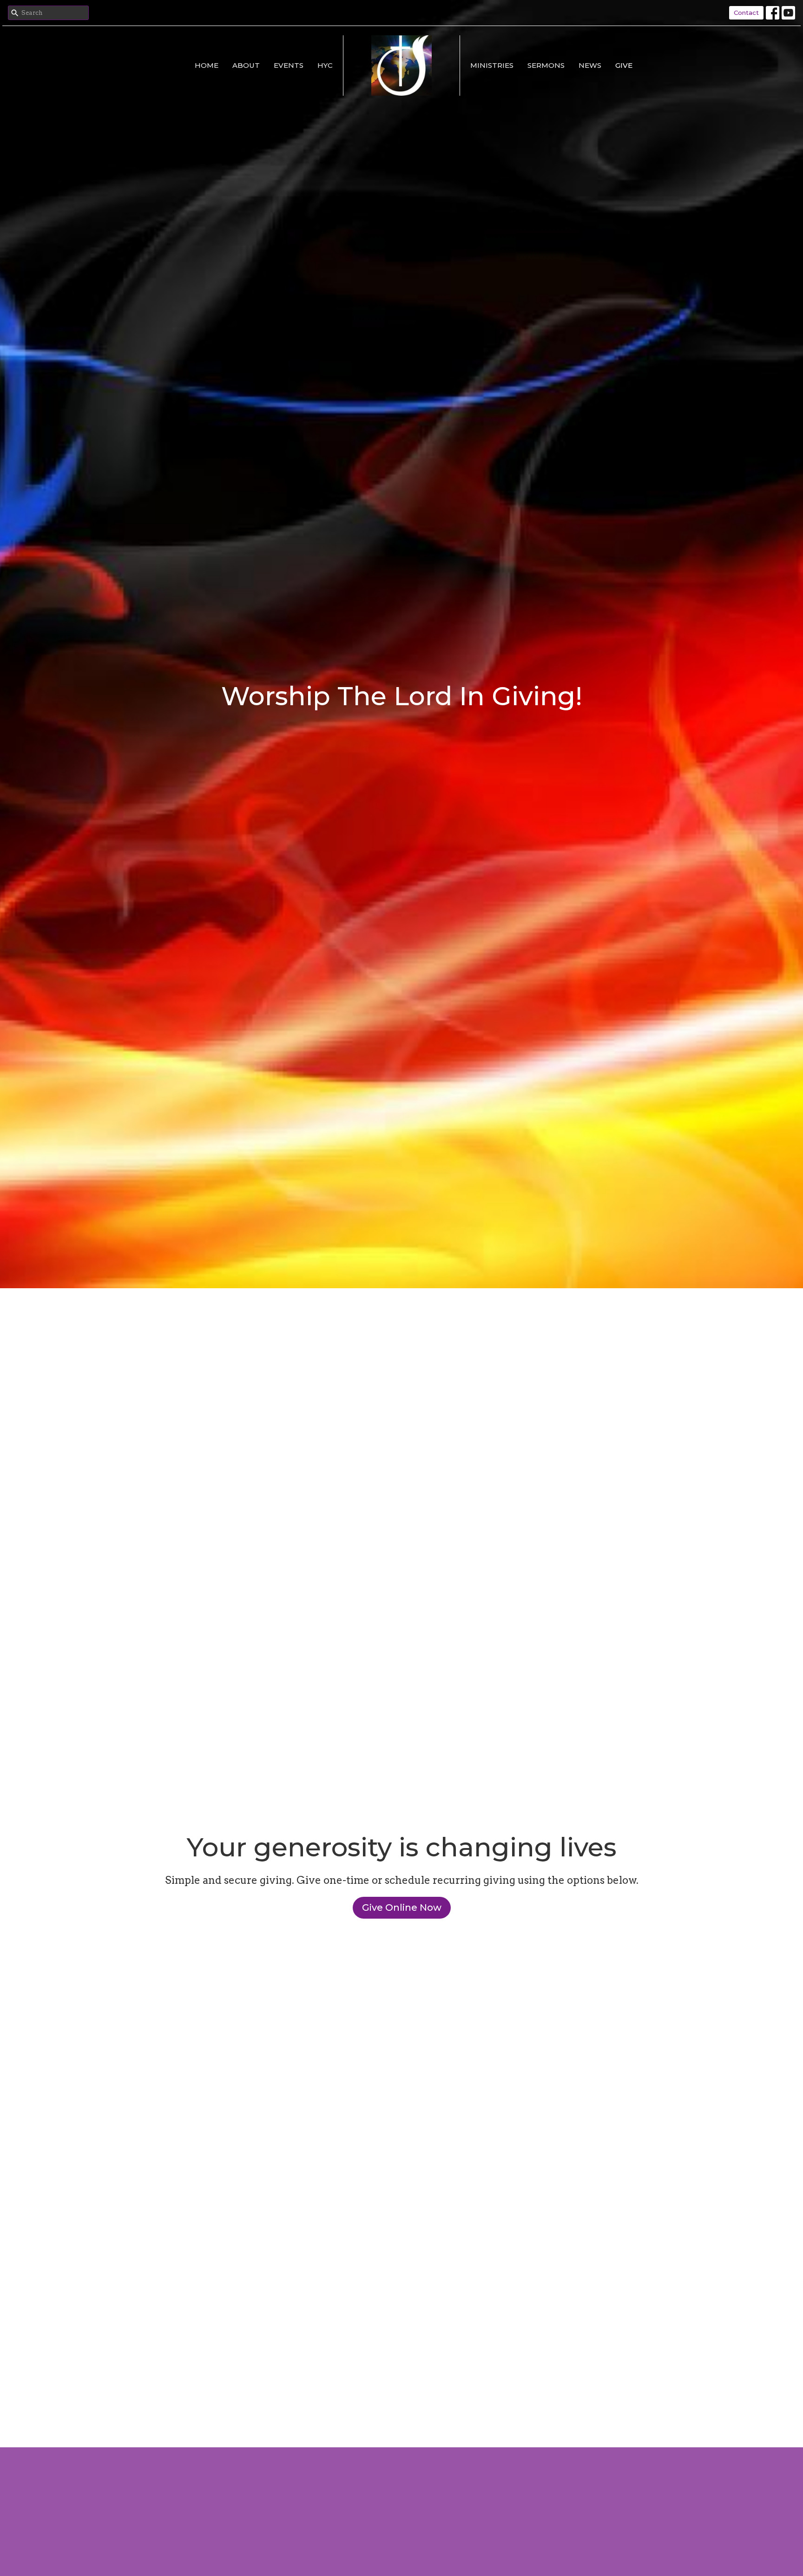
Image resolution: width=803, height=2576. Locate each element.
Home (207, 65)
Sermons (546, 65)
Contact (746, 13)
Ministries (492, 65)
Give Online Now (402, 1907)
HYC (325, 65)
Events (289, 65)
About (246, 65)
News (590, 65)
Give (624, 65)
